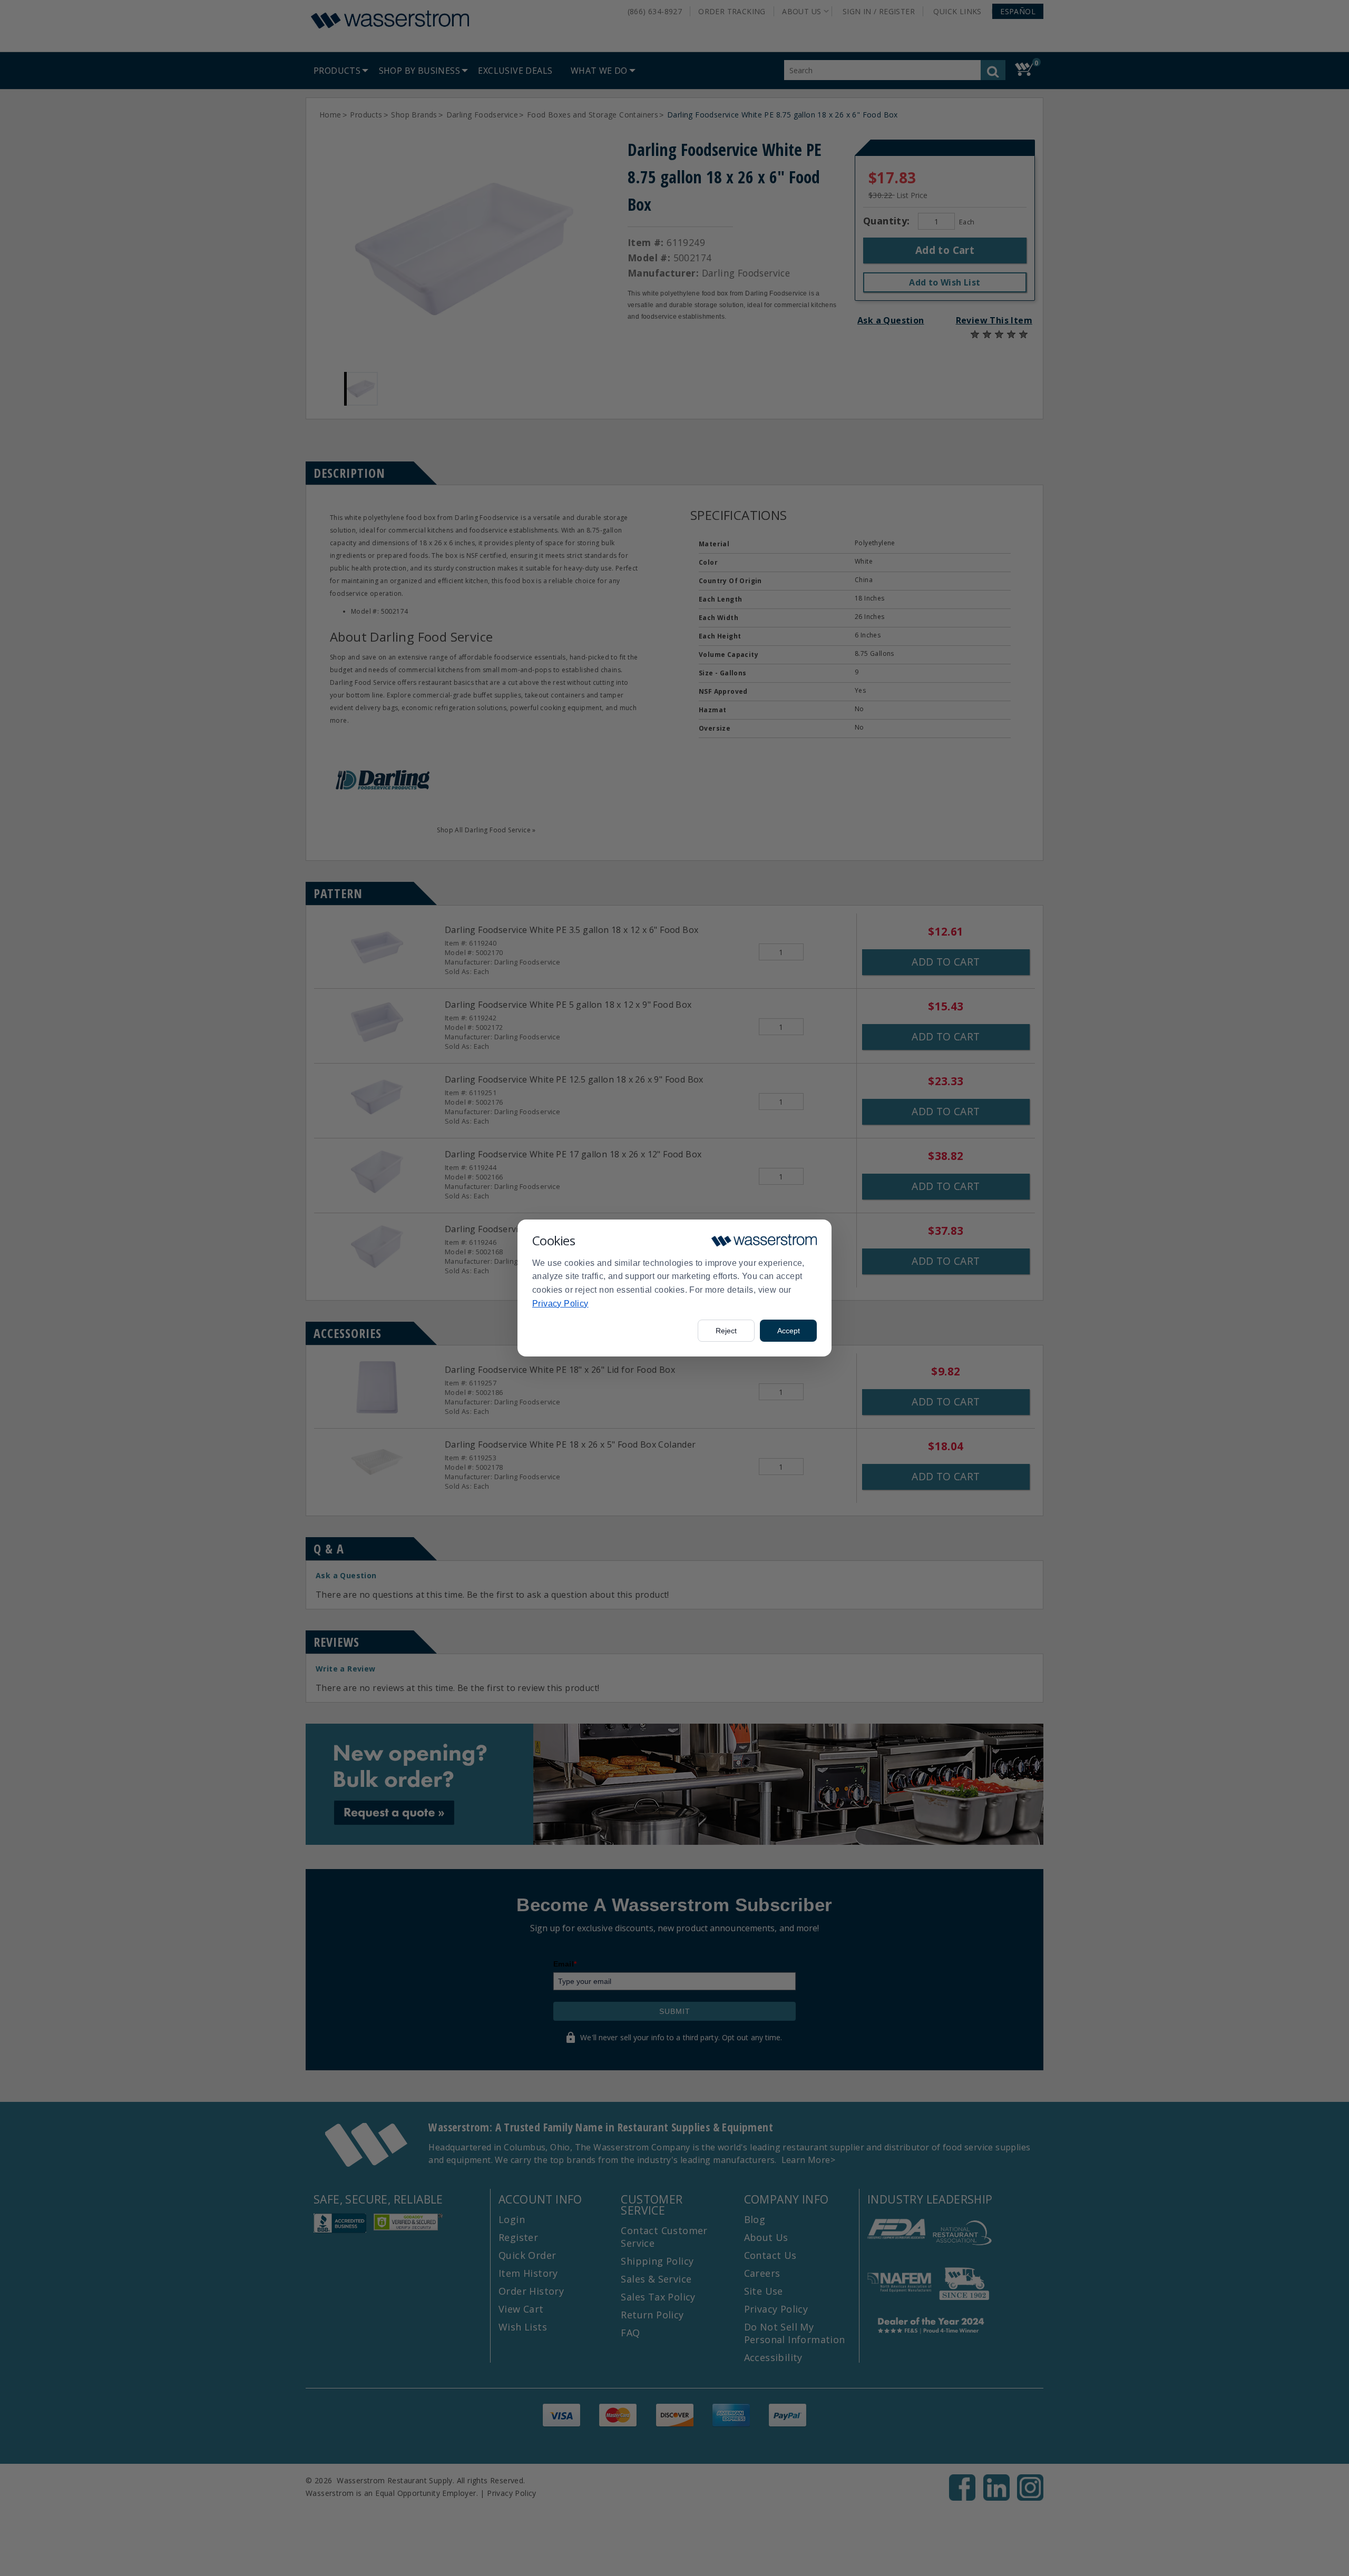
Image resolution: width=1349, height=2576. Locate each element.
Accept (789, 1331)
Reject (726, 1331)
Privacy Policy (560, 1304)
